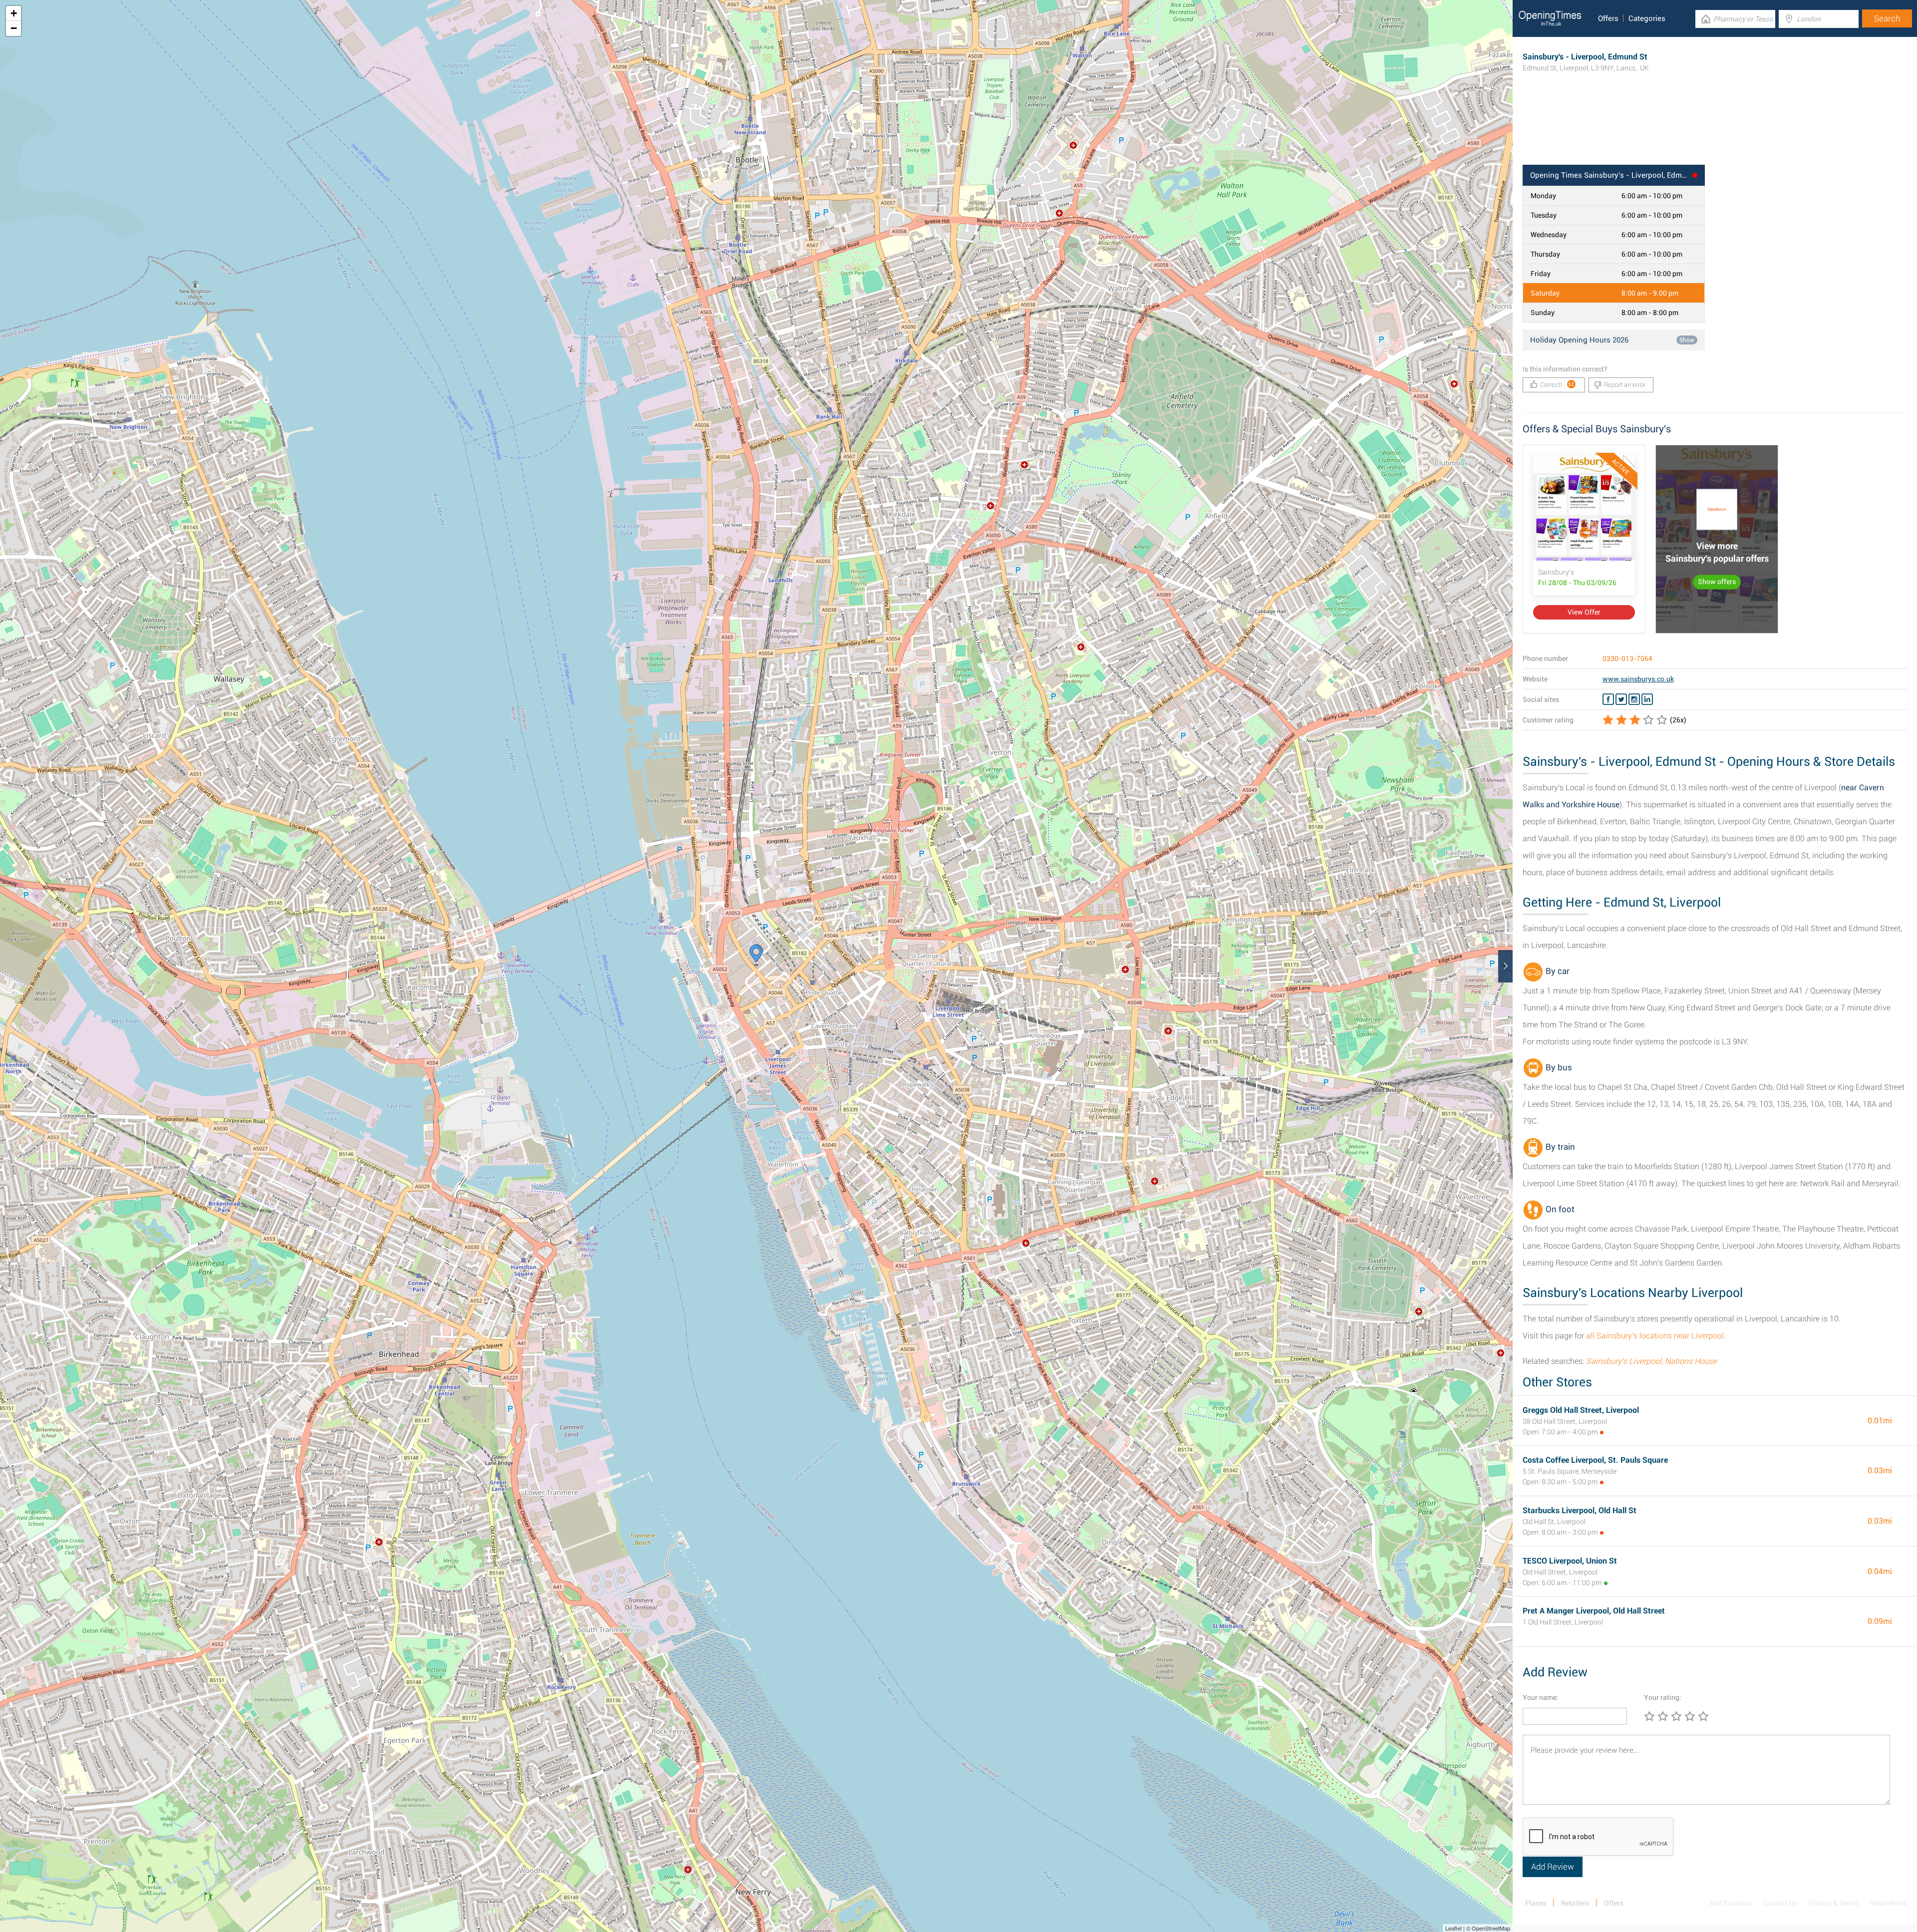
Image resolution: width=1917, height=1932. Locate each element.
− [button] (14, 28)
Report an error (1625, 385)
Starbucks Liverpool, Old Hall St (1580, 1510)
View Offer (1584, 612)
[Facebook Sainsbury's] (1608, 699)
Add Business (1731, 1903)
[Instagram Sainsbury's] (1634, 699)
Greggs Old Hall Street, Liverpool (1581, 1410)
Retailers (1575, 1903)
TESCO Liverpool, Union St (1570, 1561)
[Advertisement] (1715, 132)
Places (1536, 1903)
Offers (1608, 18)
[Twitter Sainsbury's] (1621, 699)
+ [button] (14, 13)
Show (1687, 340)
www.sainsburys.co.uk (1638, 679)
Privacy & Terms (1833, 1903)
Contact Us (1780, 1903)
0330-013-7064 (1627, 658)
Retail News (1888, 1903)
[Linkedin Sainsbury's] (1647, 699)
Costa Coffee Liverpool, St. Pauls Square (1595, 1460)
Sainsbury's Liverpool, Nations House (1651, 1361)
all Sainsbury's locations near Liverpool (1655, 1336)
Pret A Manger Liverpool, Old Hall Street (1594, 1611)
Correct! (1557, 385)
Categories (1647, 18)
